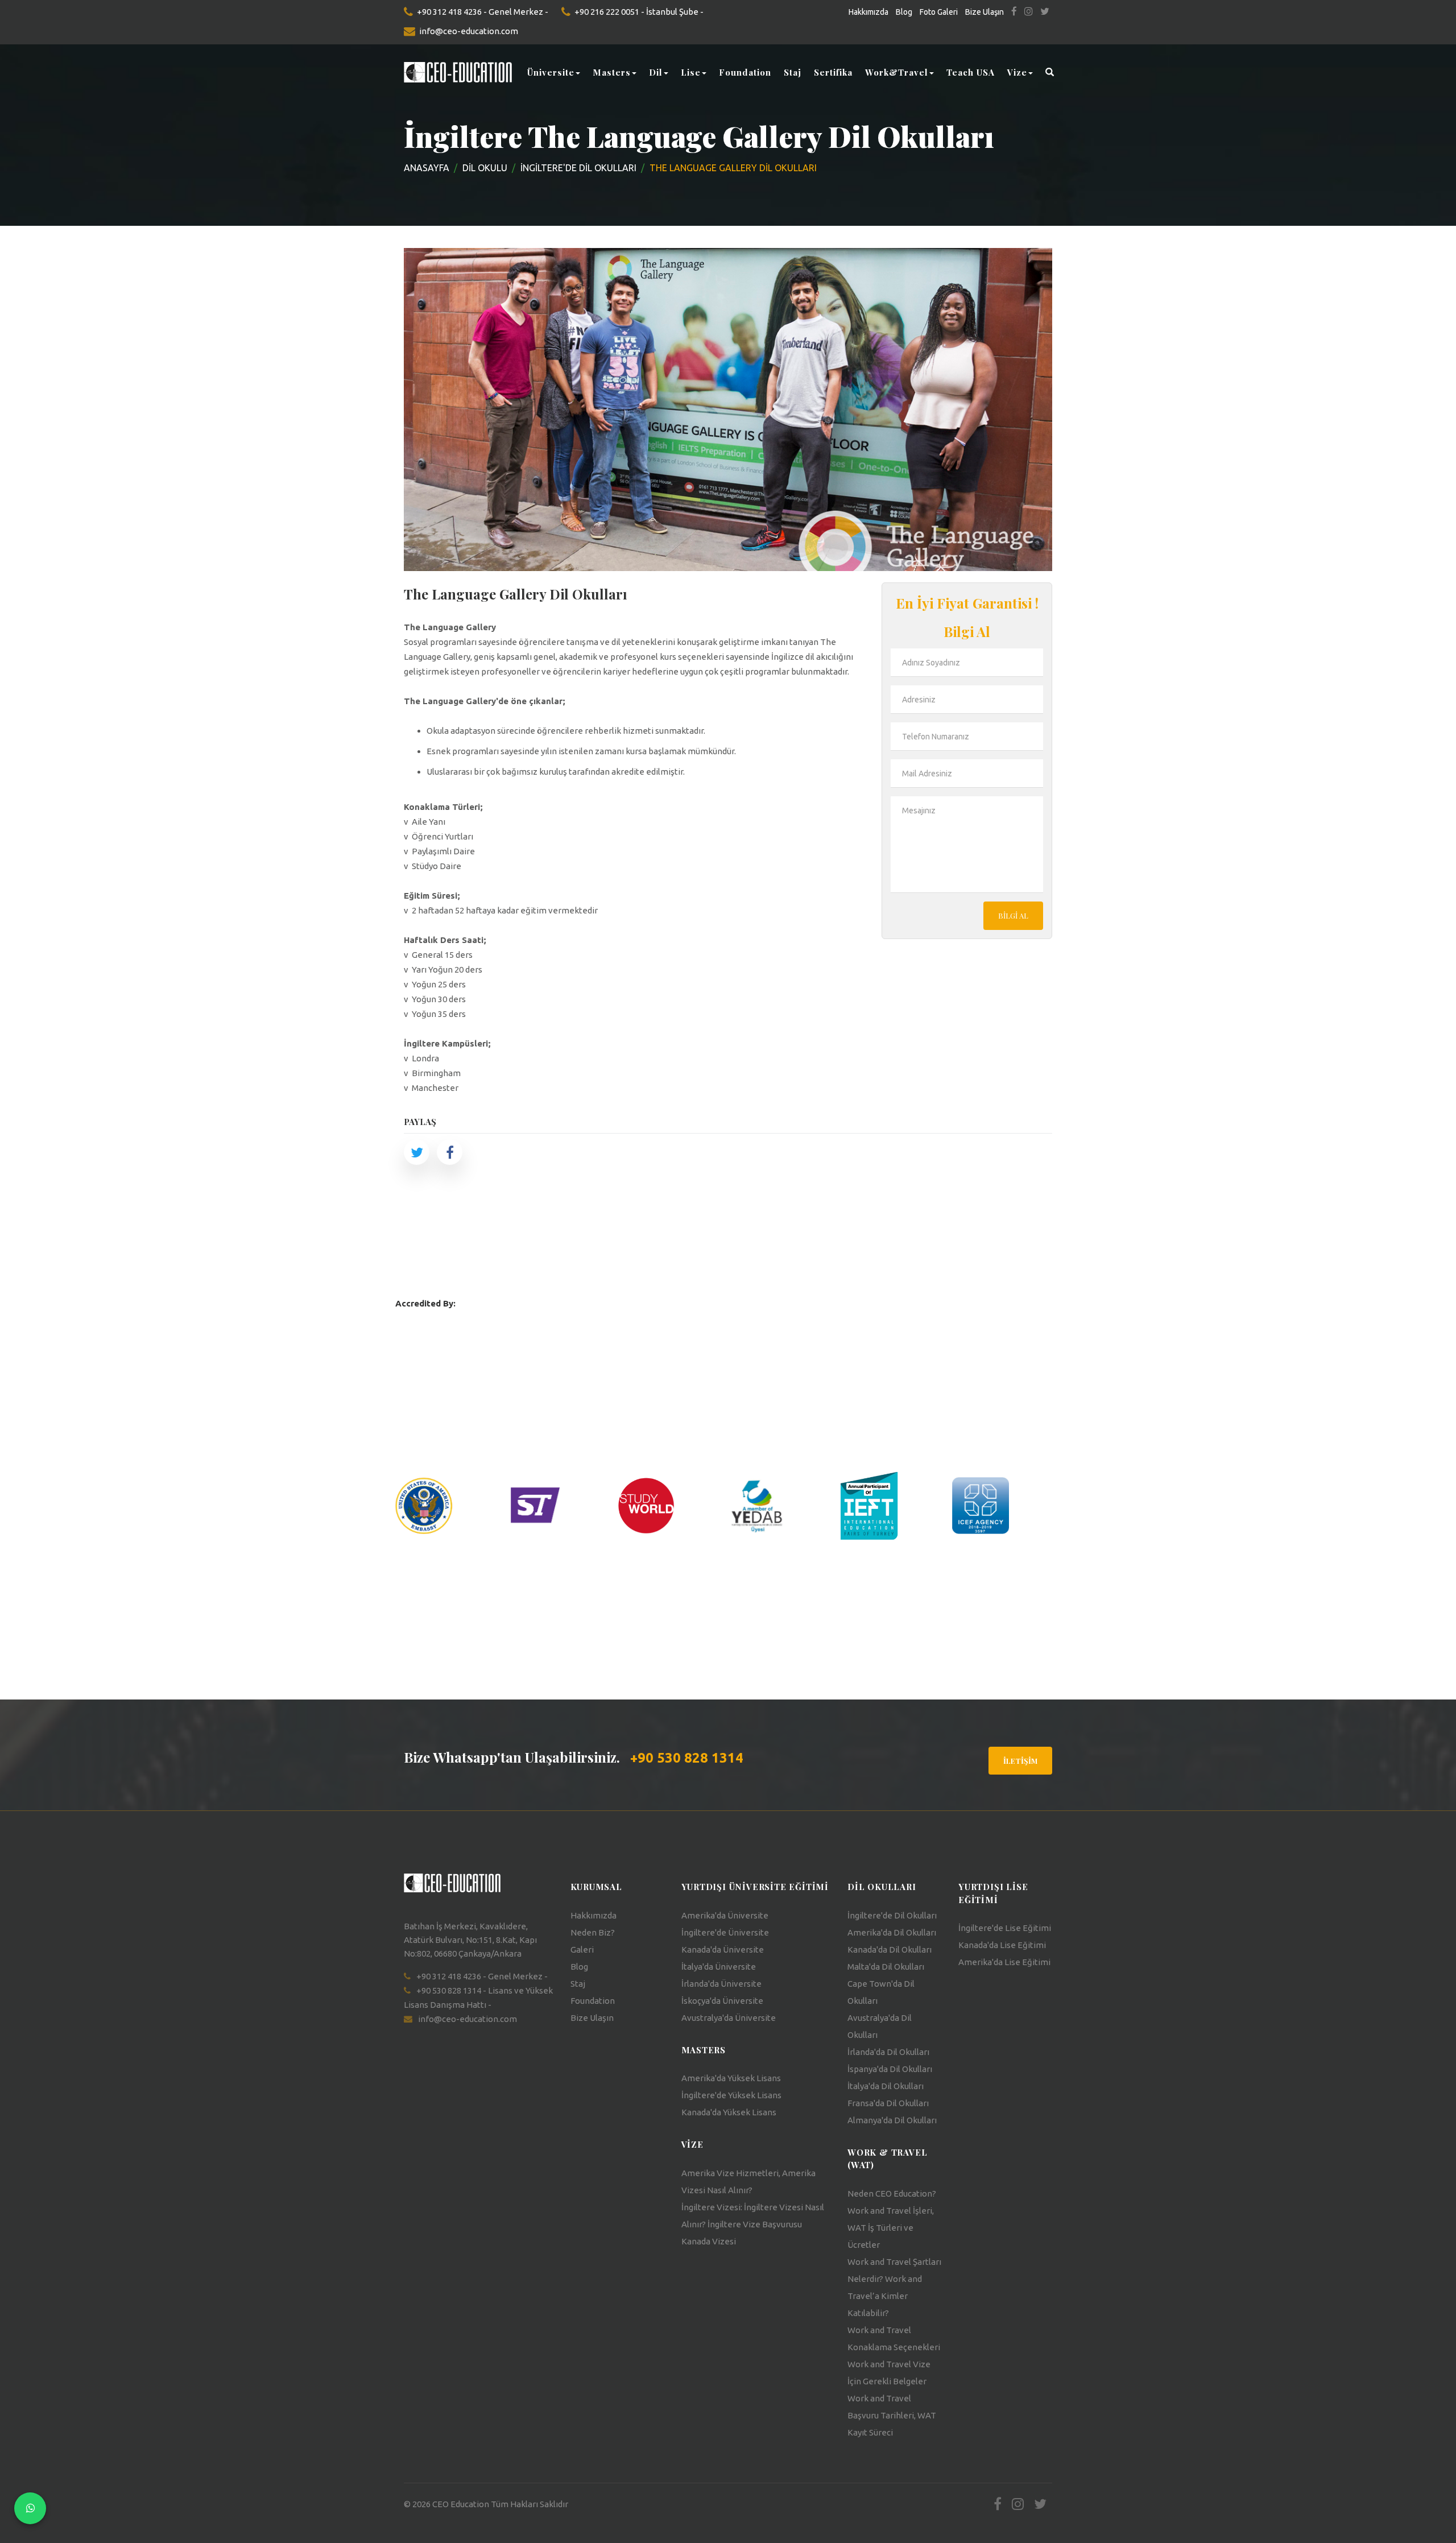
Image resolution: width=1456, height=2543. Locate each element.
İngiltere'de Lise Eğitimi (1005, 1928)
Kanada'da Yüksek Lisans (729, 2112)
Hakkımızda (868, 12)
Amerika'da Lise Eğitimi (1004, 1962)
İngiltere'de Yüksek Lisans (731, 2095)
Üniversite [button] (551, 72)
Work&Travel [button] (897, 72)
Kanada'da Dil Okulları (890, 1949)
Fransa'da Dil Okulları (888, 2103)
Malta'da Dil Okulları (886, 1967)
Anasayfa (427, 168)
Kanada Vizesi (709, 2241)
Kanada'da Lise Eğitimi (1002, 1945)
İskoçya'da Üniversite (722, 2001)
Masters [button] (612, 72)
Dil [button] (656, 72)
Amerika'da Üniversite (725, 1915)
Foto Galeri (939, 12)
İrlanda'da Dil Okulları (888, 2052)
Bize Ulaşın (985, 12)
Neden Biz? (593, 1932)
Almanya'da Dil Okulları (892, 2120)
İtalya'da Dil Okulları (886, 2086)
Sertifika (833, 72)
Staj (793, 72)
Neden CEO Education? (892, 2193)
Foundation (745, 72)
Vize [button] (1017, 72)
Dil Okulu (485, 168)
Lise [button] (691, 72)
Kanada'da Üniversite (723, 1949)
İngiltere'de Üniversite (725, 1932)
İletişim (1020, 1761)
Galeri (582, 1949)
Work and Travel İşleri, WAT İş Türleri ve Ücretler (891, 2228)
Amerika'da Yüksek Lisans (731, 2078)
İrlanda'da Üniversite (721, 1984)
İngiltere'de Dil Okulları (892, 1915)
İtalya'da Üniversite (719, 1967)
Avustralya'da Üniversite (729, 2018)
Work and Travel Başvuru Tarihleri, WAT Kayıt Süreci (892, 2415)
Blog (904, 12)
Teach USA (971, 72)
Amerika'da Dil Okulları (892, 1932)
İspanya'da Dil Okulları (890, 2069)
